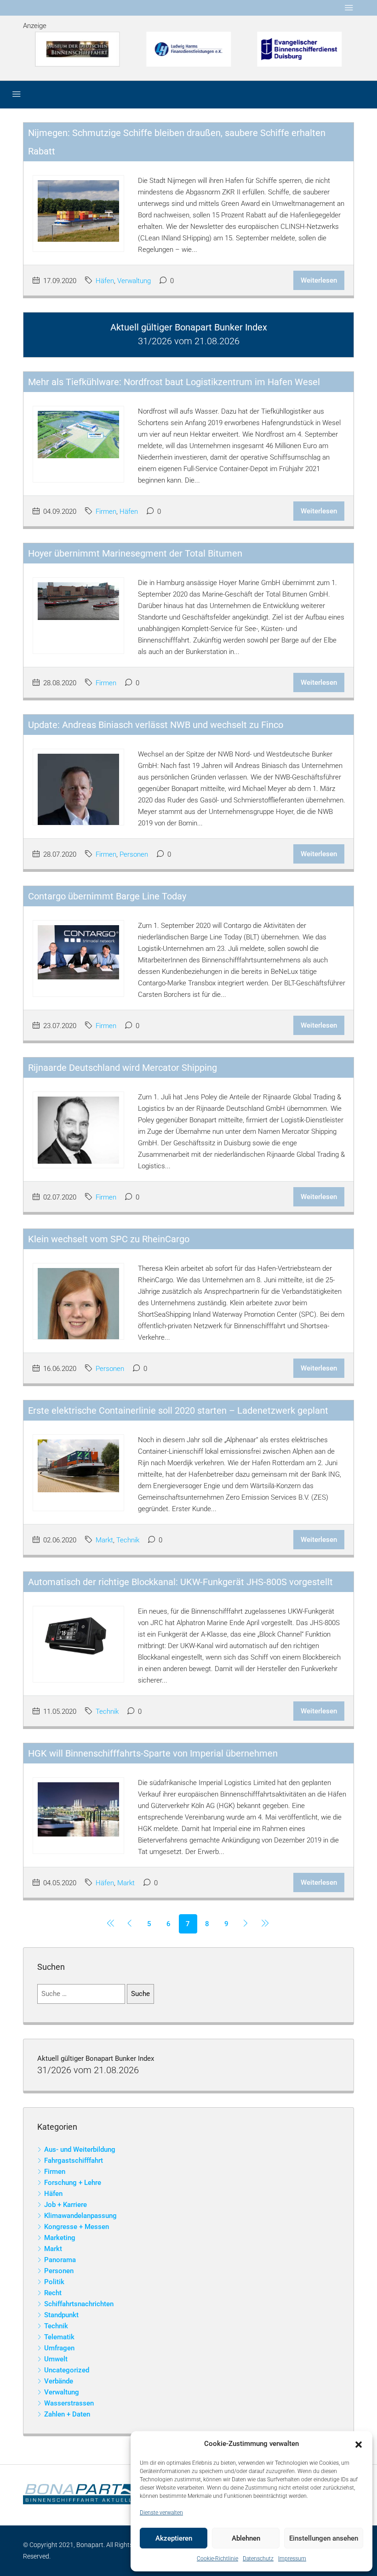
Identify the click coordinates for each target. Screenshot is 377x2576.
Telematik (59, 2337)
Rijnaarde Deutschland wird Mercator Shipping (123, 1068)
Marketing (60, 2238)
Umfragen (59, 2348)
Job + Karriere (66, 2205)
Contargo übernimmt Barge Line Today (107, 896)
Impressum (292, 2559)
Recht (53, 2293)
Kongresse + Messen (77, 2227)
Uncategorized (67, 2370)
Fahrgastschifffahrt (74, 2161)
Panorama (60, 2260)
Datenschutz (258, 2559)
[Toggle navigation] (349, 8)
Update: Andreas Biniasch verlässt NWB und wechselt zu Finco (156, 725)
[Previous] (111, 1924)
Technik (128, 1540)
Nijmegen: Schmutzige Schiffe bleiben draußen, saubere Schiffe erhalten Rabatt (177, 142)
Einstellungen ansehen (324, 2538)
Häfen (105, 281)
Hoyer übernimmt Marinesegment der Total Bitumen (135, 553)
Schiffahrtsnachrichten (79, 2304)
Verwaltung (134, 281)
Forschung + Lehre (73, 2183)
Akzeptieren (174, 2538)
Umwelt (56, 2359)
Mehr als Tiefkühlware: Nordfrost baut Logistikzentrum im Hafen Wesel (174, 382)
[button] (359, 2444)
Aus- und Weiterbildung (80, 2150)
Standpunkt (61, 2315)
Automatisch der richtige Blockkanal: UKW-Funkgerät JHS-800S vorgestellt (180, 1582)
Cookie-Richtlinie (217, 2559)
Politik (54, 2282)
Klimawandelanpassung (80, 2216)
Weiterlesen (319, 280)
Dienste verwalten (161, 2513)
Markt (104, 1540)
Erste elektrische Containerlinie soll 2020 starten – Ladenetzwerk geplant (178, 1410)
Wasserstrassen (69, 2403)
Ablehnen (246, 2538)
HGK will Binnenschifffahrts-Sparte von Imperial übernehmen (153, 1753)
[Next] (246, 1924)
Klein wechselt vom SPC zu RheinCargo (109, 1239)
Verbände (59, 2381)
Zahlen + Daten (67, 2414)
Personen (134, 854)
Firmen (106, 512)
